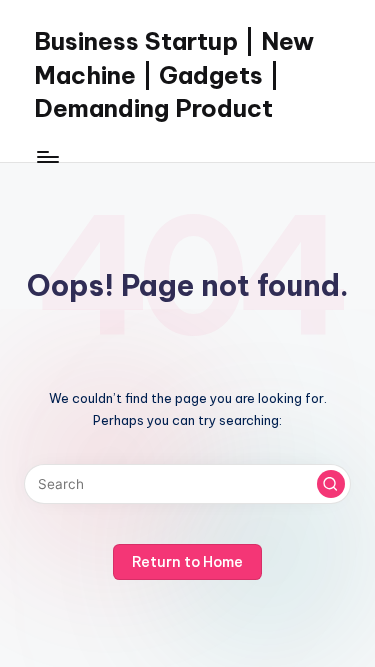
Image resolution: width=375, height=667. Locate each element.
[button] (331, 484)
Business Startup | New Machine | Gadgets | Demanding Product (174, 74)
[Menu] (47, 156)
